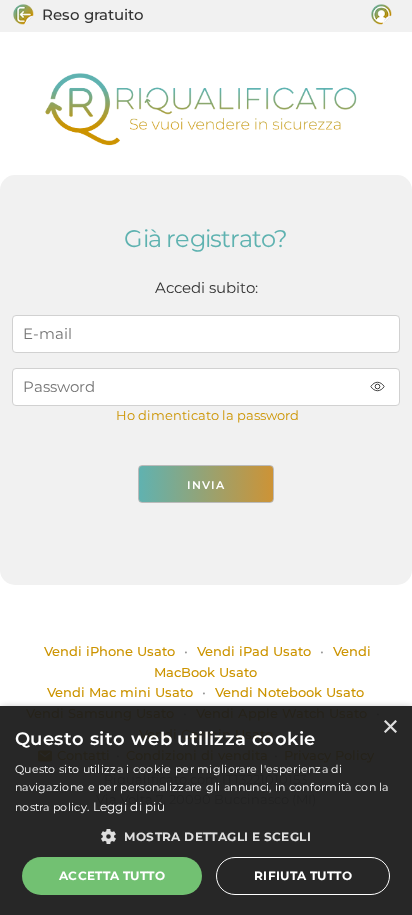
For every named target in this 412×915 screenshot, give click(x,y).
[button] (206, 836)
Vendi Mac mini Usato (120, 692)
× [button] (389, 727)
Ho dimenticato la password (207, 415)
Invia (206, 485)
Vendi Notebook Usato (289, 692)
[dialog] (206, 810)
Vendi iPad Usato (254, 651)
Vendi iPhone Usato (107, 651)
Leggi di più (129, 806)
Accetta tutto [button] (112, 875)
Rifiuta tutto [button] (303, 875)
